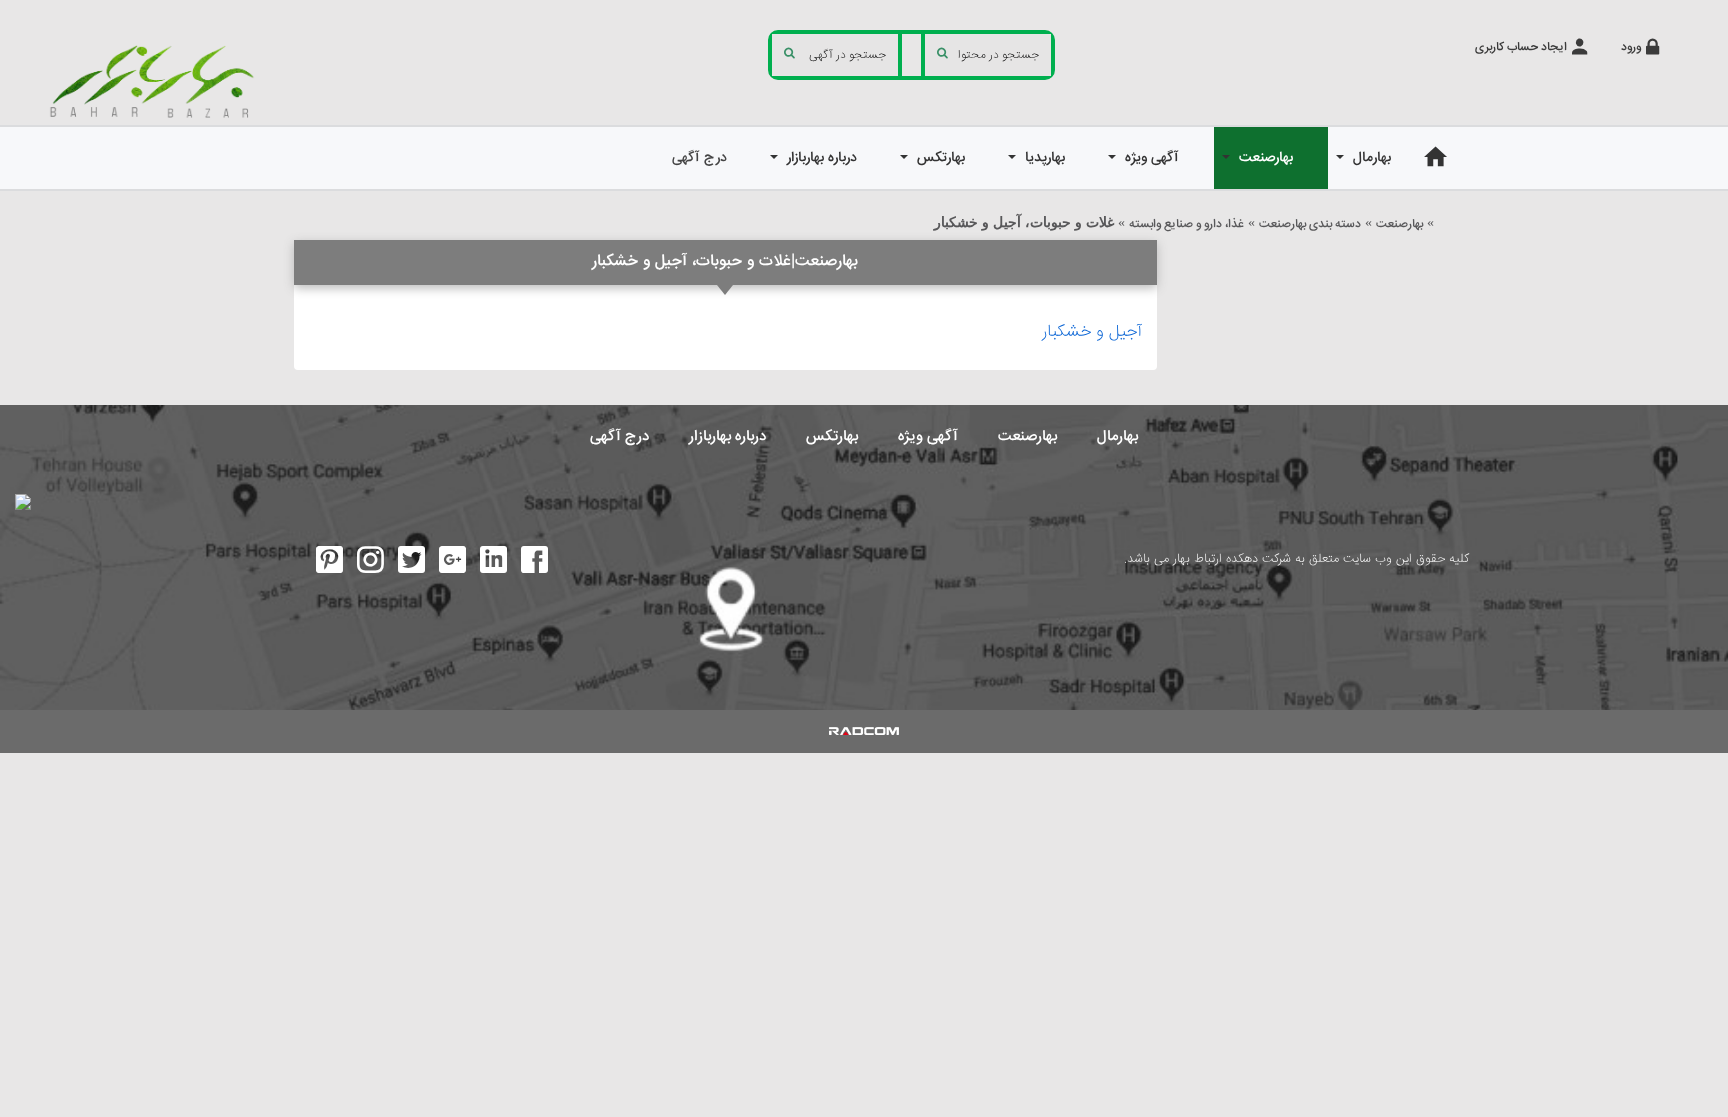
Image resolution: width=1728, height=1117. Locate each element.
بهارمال (1117, 436)
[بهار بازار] (156, 80)
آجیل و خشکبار (1092, 332)
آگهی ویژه (928, 436)
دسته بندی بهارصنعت (1310, 224)
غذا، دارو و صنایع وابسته (1186, 224)
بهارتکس (832, 436)
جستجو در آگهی (847, 55)
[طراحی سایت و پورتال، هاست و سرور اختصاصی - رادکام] (864, 731)
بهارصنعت (1399, 224)
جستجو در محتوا (998, 55)
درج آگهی (619, 436)
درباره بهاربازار (727, 436)
